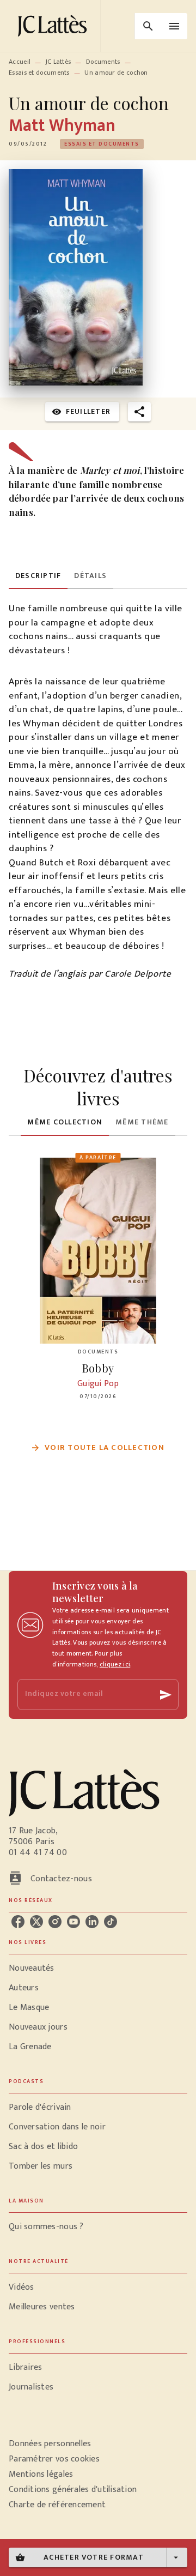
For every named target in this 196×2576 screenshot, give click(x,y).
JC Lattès (59, 62)
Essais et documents (39, 73)
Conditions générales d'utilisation (73, 2490)
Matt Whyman (62, 126)
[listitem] (18, 1922)
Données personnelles (50, 2444)
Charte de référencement (57, 2505)
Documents (103, 62)
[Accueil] (54, 26)
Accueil (20, 62)
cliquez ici (115, 1664)
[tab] (38, 576)
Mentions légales (41, 2474)
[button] (102, 144)
